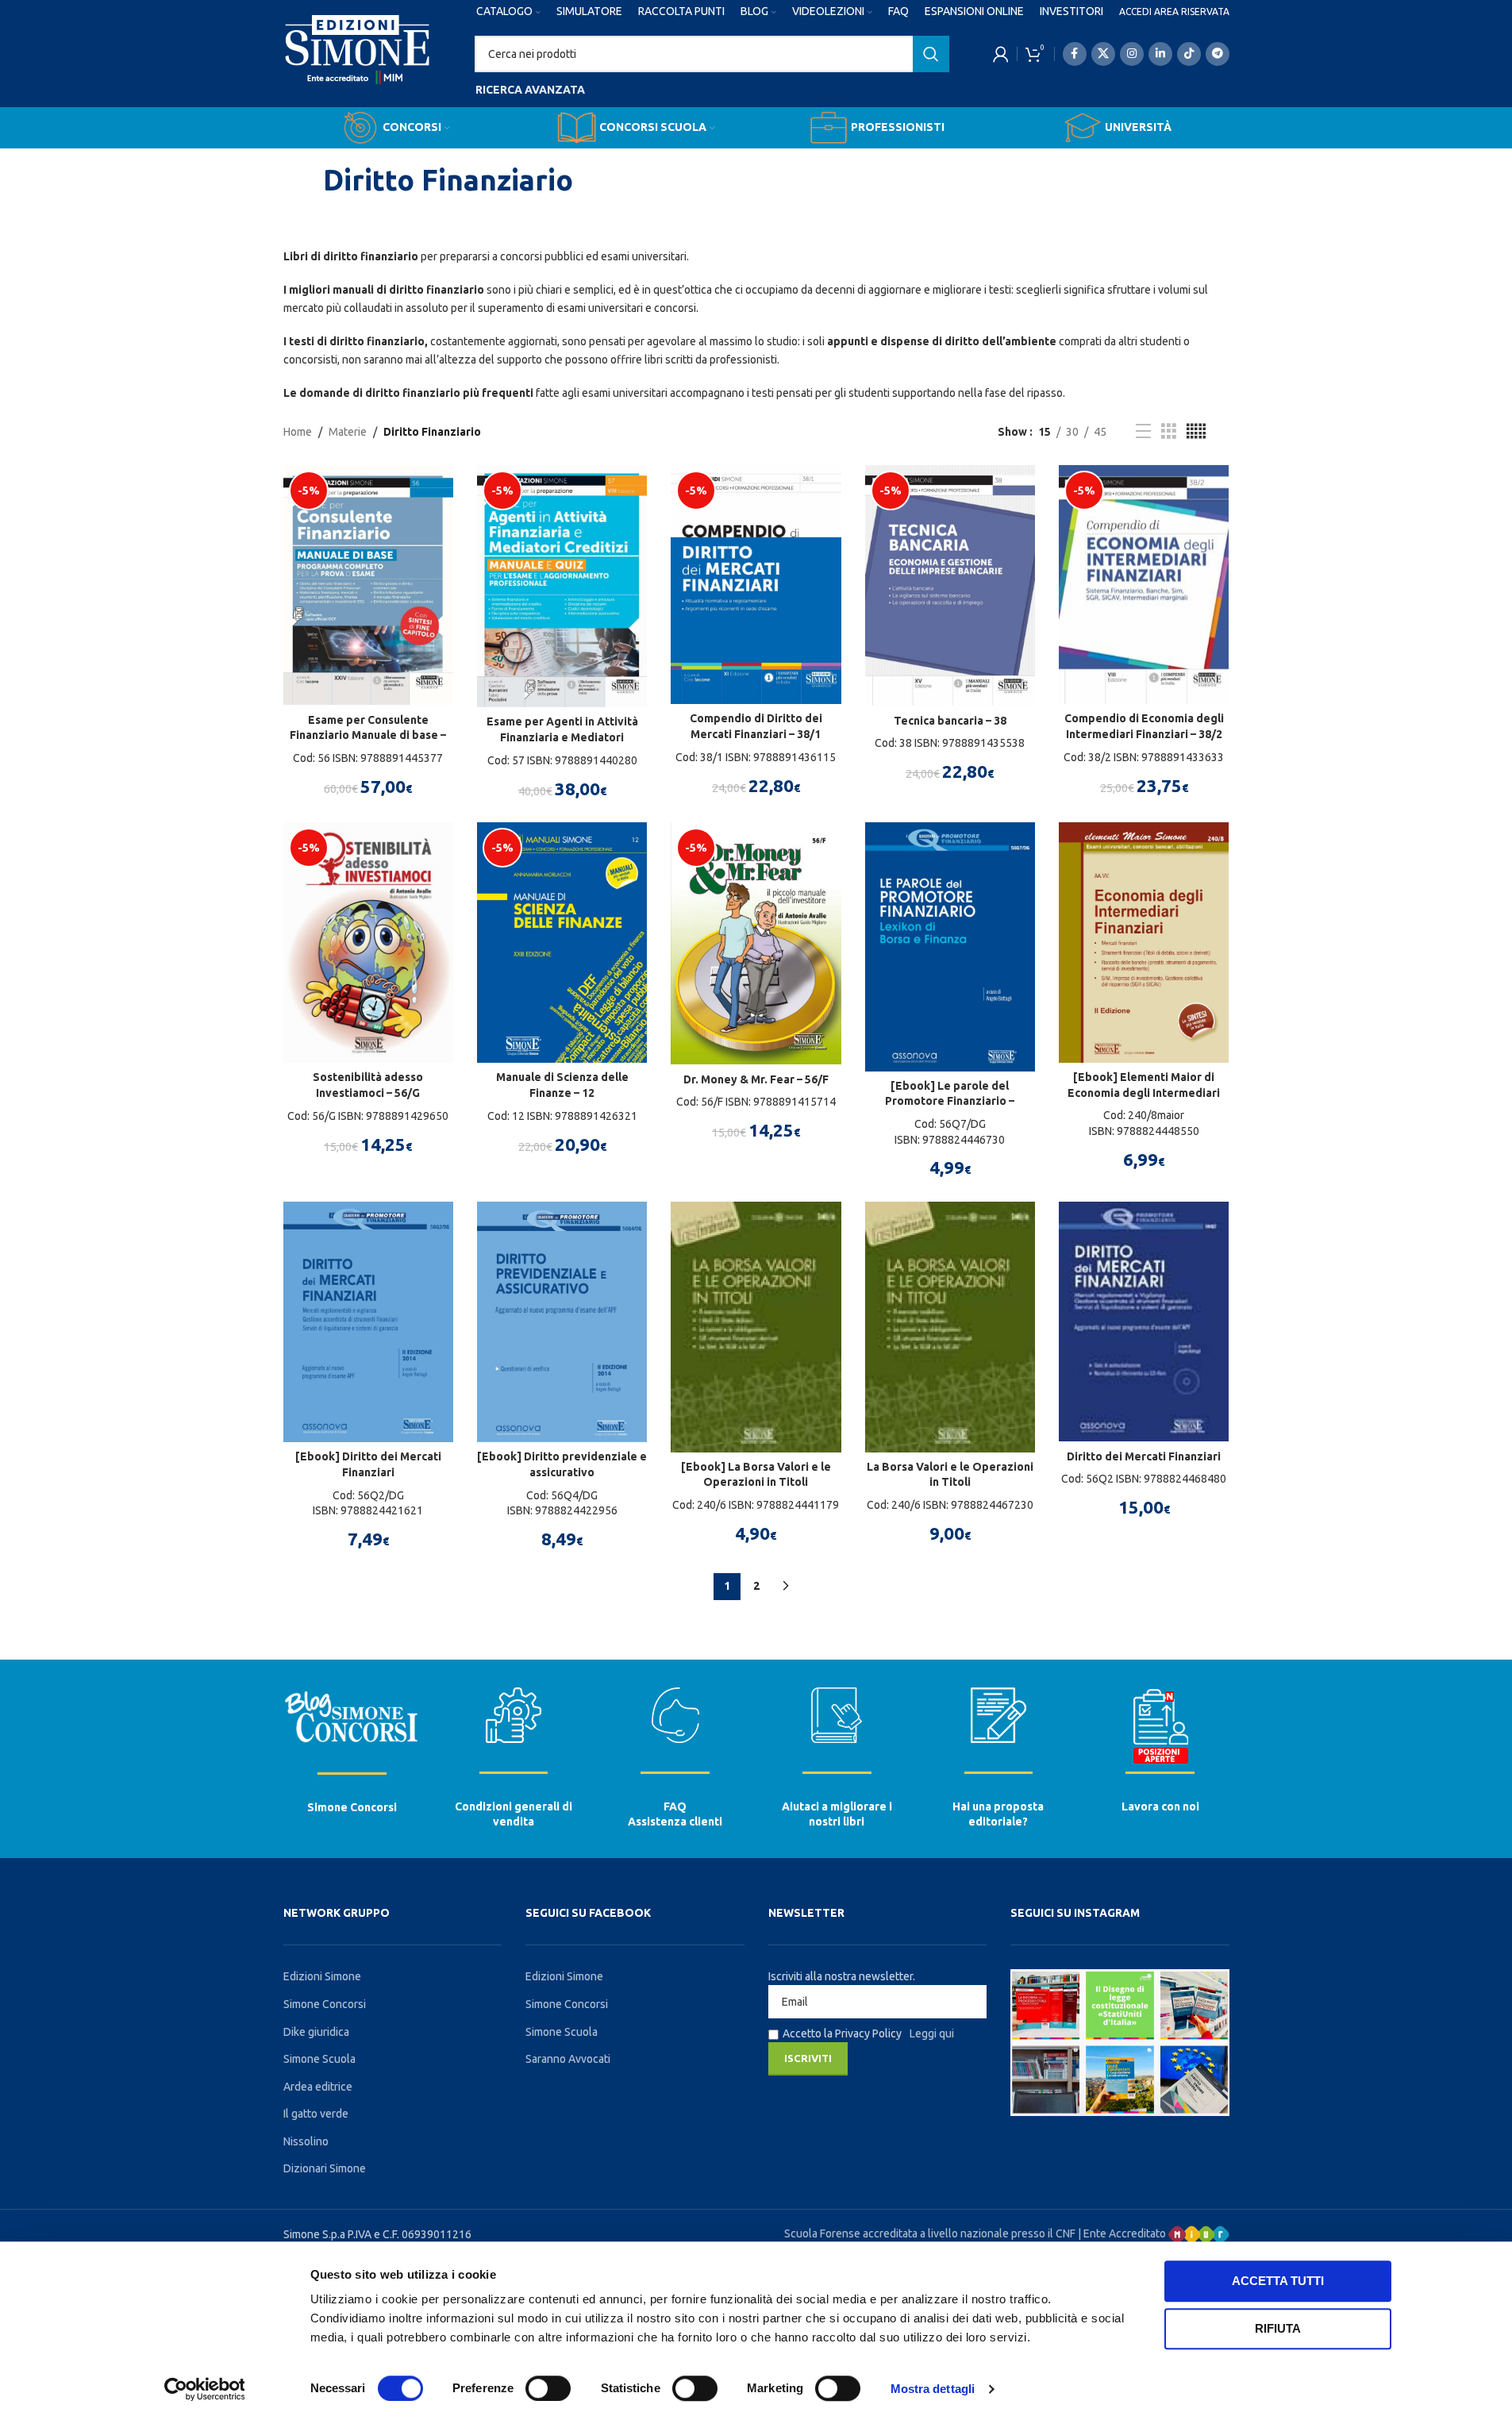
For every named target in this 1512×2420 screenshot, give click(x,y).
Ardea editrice (318, 2087)
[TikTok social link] (1189, 54)
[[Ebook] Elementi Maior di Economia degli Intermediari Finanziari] (1144, 943)
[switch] (548, 2388)
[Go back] (303, 180)
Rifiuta (1278, 2328)
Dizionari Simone (325, 2168)
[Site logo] (358, 64)
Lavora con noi (1160, 1806)
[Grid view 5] (1196, 431)
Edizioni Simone (322, 1976)
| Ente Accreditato (1123, 2233)
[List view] (1143, 431)
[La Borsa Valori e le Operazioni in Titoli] (950, 1327)
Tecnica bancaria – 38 (950, 721)
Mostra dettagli (933, 2389)
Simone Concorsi (352, 1807)
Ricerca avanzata (530, 90)
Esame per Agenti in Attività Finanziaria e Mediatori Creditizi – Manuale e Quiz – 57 (562, 737)
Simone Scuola (319, 2059)
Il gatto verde (316, 2114)
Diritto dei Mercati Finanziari (1144, 1456)
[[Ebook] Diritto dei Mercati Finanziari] (368, 1322)
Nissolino (306, 2141)
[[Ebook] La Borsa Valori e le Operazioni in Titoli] (756, 1327)
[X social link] (1103, 54)
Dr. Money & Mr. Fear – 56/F (756, 1079)
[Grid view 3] (1169, 431)
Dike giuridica (316, 2032)
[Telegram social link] (1218, 54)
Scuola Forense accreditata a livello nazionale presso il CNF (930, 2233)
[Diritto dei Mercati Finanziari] (1144, 1322)
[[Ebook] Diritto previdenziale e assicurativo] (562, 1322)
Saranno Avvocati (568, 2059)
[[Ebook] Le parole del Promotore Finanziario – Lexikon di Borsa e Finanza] (950, 946)
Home (298, 432)
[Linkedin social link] (1160, 54)
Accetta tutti (1278, 2281)
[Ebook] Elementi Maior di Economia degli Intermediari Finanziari (1144, 1093)
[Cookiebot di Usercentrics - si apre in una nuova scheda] (204, 2389)
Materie (348, 432)
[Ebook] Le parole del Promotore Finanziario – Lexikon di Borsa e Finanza (950, 1101)
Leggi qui (932, 2033)
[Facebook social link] (1075, 54)
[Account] (1001, 54)
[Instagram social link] (1132, 54)
